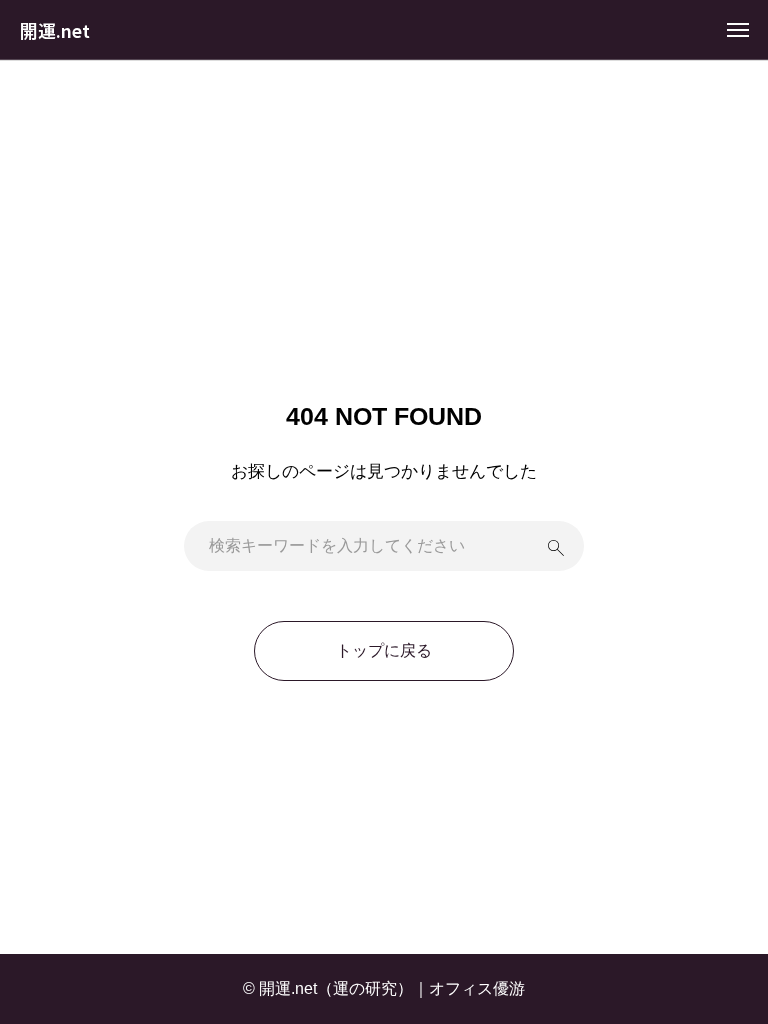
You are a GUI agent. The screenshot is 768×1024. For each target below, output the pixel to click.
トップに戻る (384, 650)
